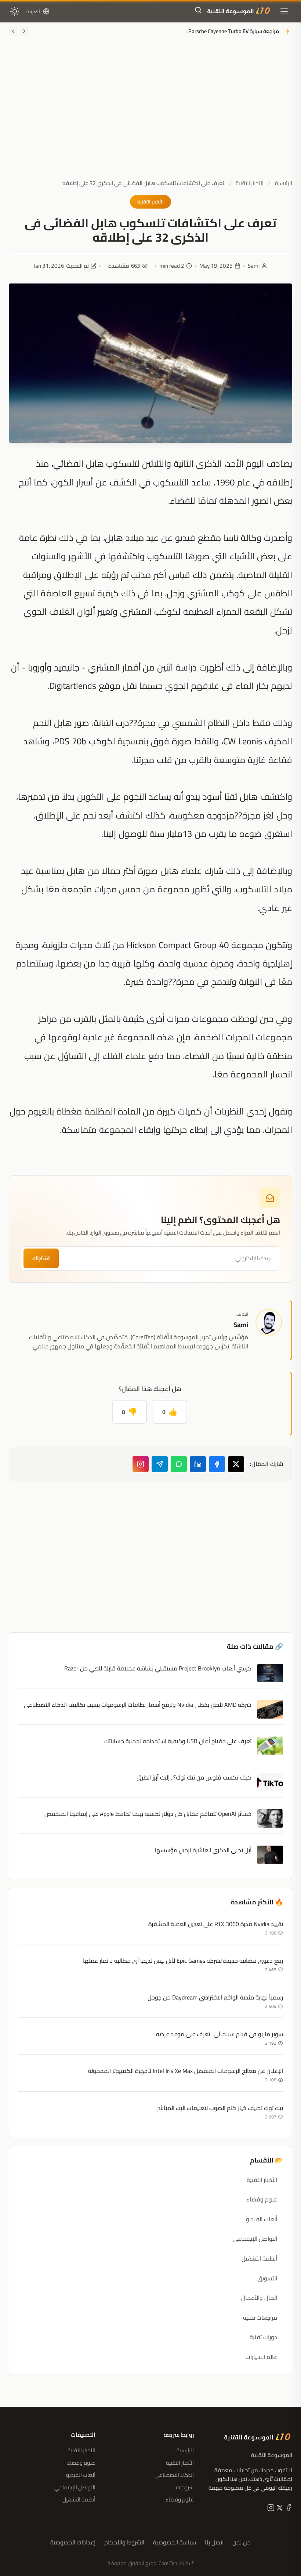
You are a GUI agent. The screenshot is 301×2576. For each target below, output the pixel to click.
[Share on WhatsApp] (179, 1464)
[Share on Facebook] (217, 1464)
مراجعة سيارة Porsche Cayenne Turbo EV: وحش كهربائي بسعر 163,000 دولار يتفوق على (182, 31)
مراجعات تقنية (260, 2317)
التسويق (267, 2278)
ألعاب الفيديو (262, 2219)
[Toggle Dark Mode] (15, 11)
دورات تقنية (263, 2337)
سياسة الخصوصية (175, 2543)
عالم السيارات (261, 2357)
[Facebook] (288, 2509)
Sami (254, 266)
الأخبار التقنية (250, 183)
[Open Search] (198, 11)
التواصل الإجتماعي (255, 2239)
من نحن (242, 2543)
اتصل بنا (214, 2543)
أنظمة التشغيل (259, 2258)
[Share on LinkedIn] (198, 1464)
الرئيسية (284, 183)
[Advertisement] (150, 115)
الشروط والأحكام (124, 2543)
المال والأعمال (259, 2298)
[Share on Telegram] (160, 1464)
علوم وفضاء (262, 2199)
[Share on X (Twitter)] (236, 1464)
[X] (279, 2509)
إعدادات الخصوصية (73, 2543)
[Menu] (284, 11)
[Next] (13, 31)
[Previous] (24, 31)
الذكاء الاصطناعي (174, 2475)
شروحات (185, 2487)
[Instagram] (141, 1464)
